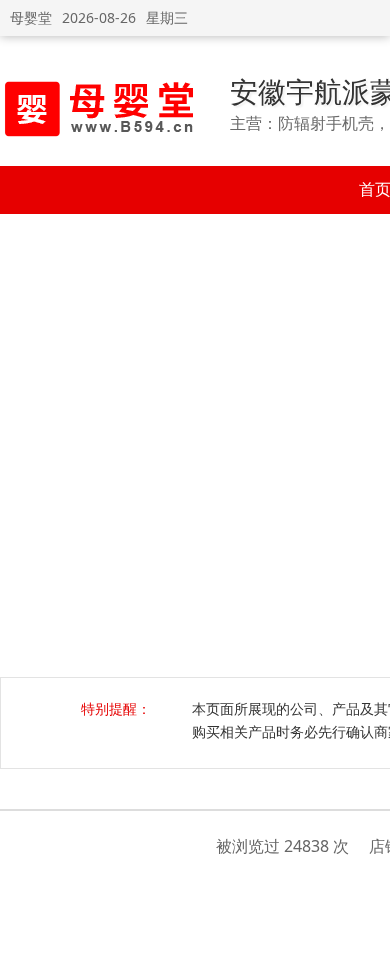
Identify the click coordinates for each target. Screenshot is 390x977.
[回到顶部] (364, 951)
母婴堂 (31, 17)
